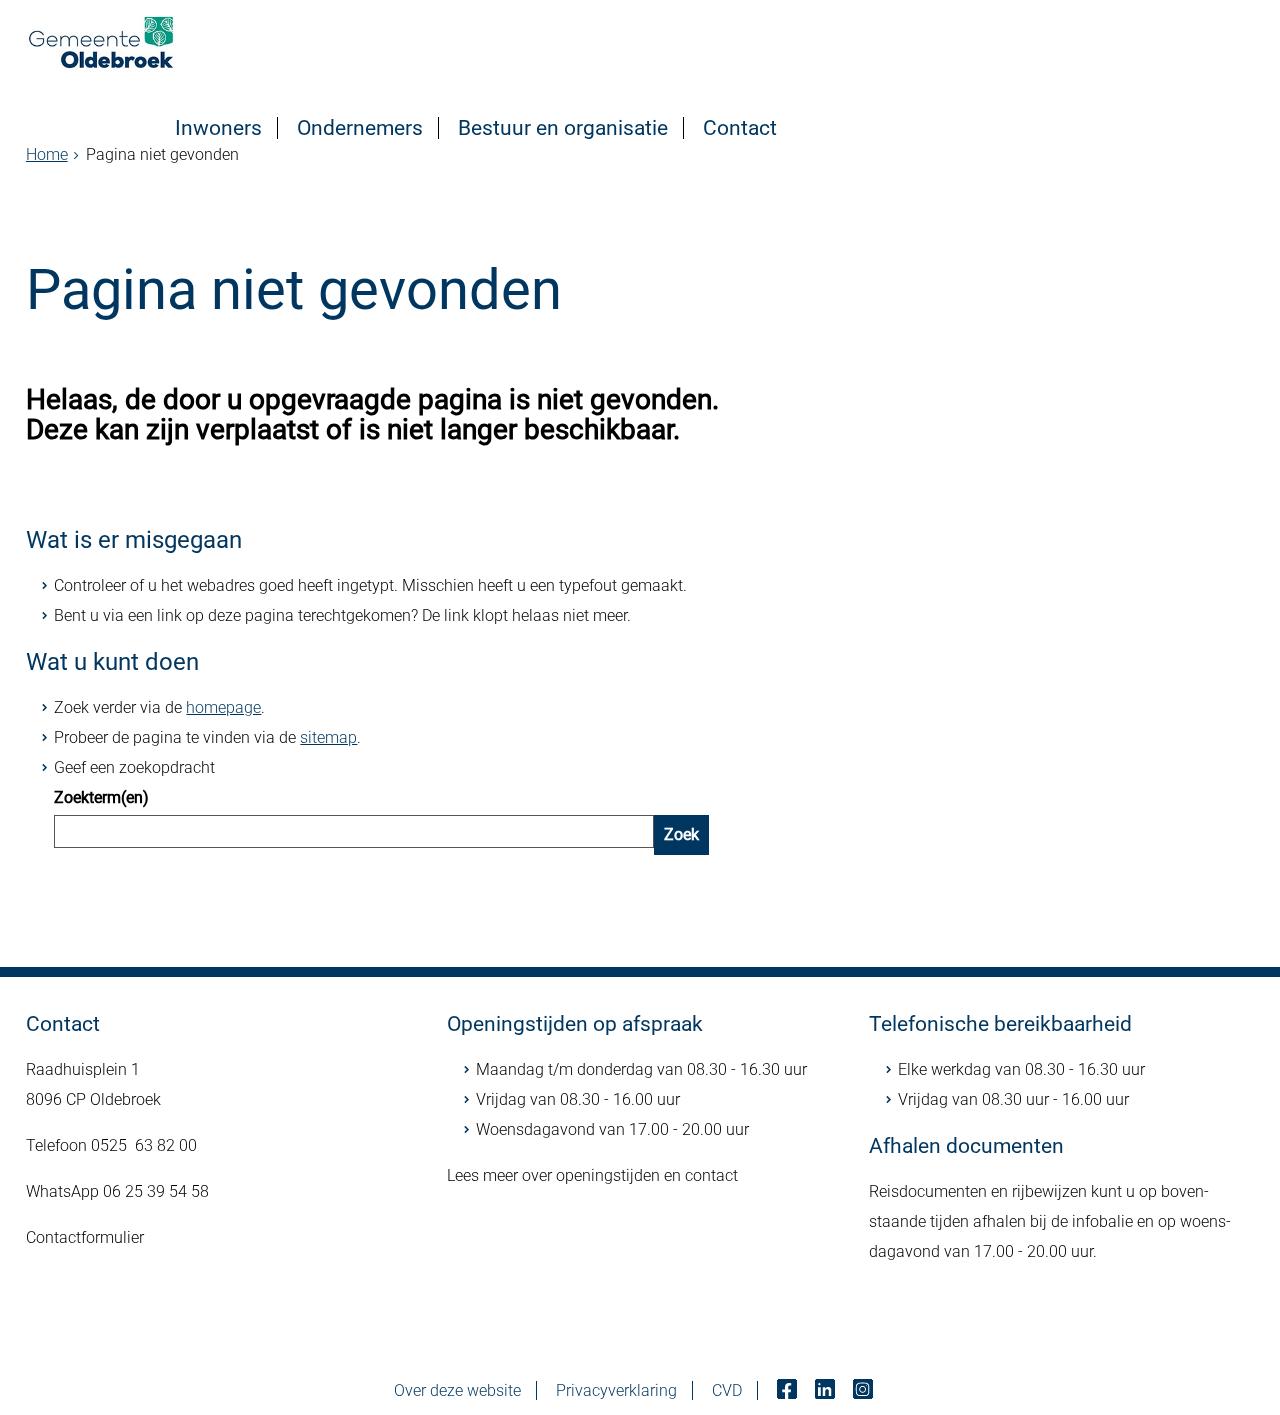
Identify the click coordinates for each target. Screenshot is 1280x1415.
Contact (740, 128)
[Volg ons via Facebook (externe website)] (789, 1390)
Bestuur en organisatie (563, 128)
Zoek (681, 834)
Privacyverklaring (616, 1390)
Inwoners (218, 128)
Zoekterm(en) (101, 797)
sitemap (328, 737)
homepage (223, 707)
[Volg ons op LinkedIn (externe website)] (827, 1390)
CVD (727, 1390)
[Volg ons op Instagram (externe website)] (865, 1390)
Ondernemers (360, 128)
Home (47, 154)
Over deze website (457, 1390)
